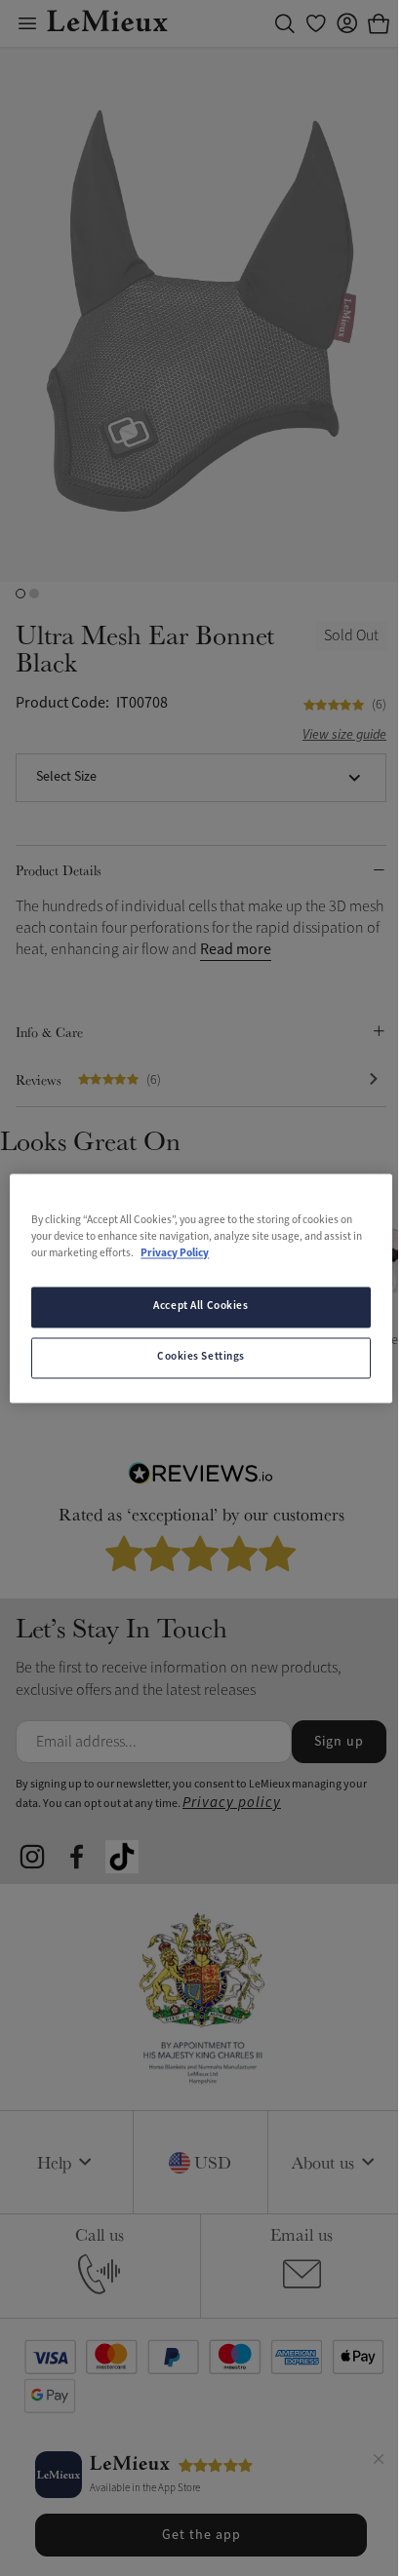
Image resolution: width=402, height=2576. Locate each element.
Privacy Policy (175, 1253)
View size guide (344, 735)
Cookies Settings (201, 1357)
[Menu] (27, 23)
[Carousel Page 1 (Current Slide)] (20, 594)
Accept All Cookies (201, 1306)
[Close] (379, 2462)
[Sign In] (347, 23)
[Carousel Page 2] (34, 594)
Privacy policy (232, 1803)
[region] (201, 1288)
